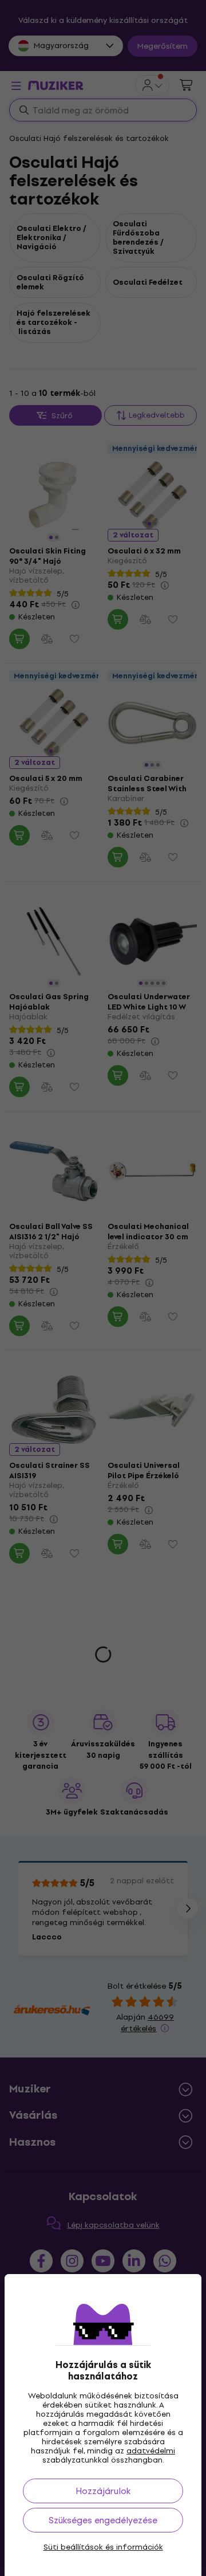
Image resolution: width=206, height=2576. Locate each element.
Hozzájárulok (103, 2491)
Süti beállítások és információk (103, 2547)
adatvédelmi (151, 2451)
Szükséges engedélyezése (103, 2520)
